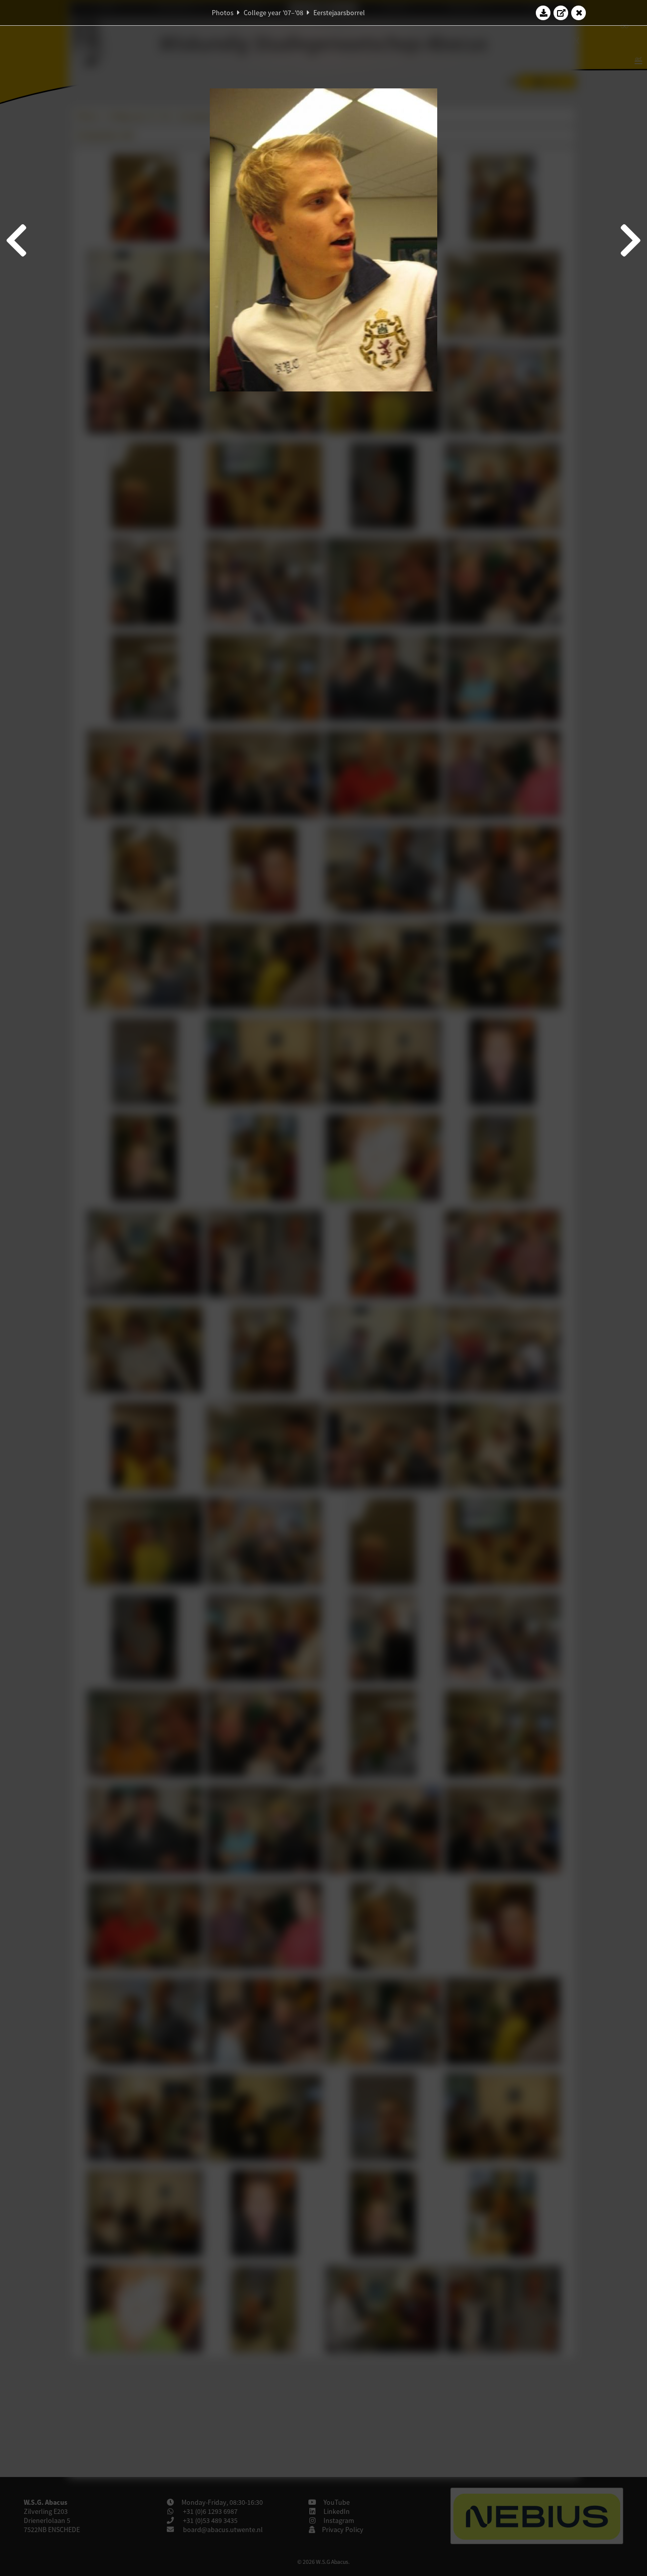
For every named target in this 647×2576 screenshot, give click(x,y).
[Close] (579, 13)
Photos (223, 13)
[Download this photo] (543, 13)
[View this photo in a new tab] (561, 13)
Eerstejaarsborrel (339, 13)
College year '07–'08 (273, 13)
